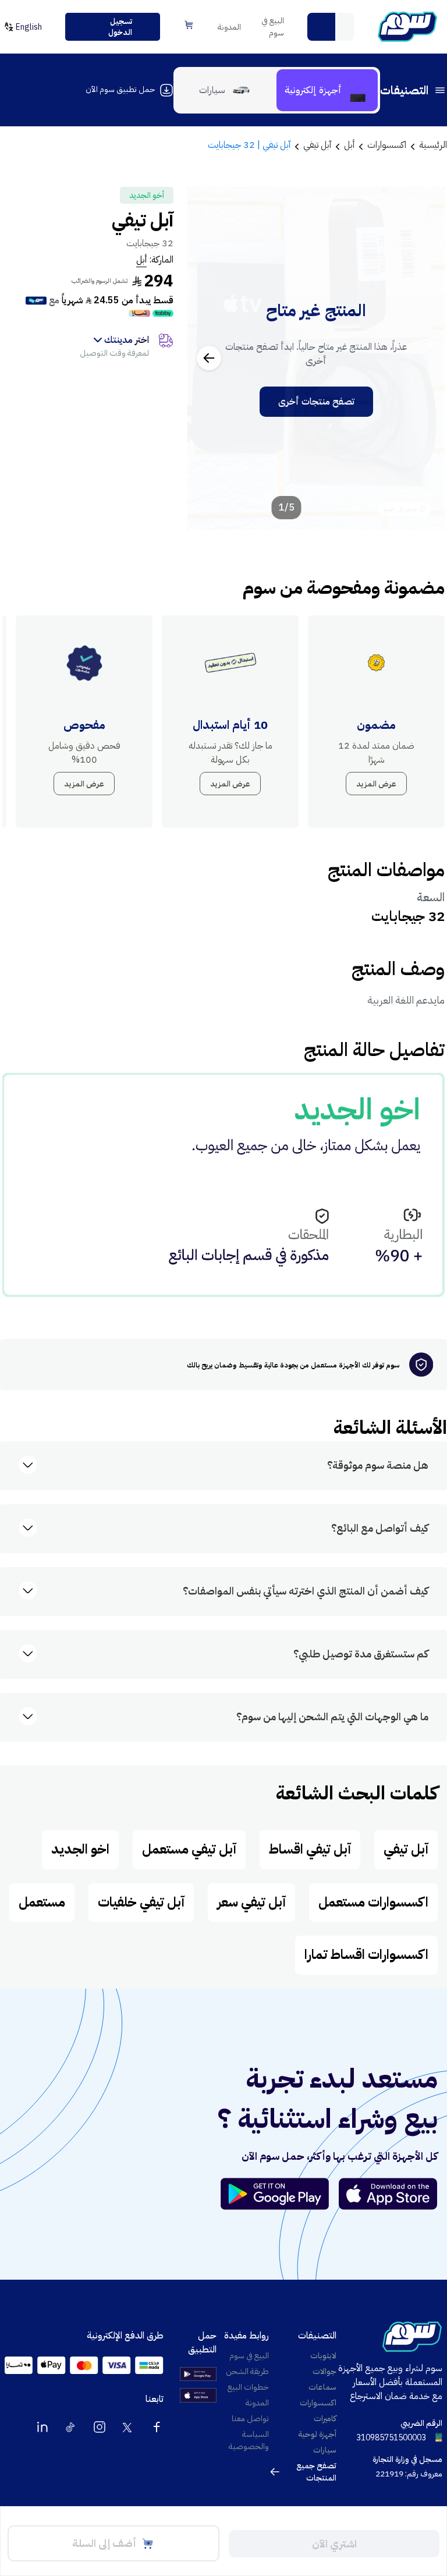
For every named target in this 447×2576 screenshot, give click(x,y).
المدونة (229, 27)
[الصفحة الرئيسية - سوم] (407, 27)
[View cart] (189, 25)
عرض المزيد (376, 784)
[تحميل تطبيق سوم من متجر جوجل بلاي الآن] (280, 2194)
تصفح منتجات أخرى (316, 402)
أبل (141, 260)
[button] (321, 27)
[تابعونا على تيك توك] (71, 2427)
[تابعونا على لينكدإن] (42, 2427)
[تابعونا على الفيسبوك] (157, 2427)
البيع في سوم (273, 27)
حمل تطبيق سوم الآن (120, 89)
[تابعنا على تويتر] (128, 2427)
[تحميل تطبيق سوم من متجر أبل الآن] (388, 2194)
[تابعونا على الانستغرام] (100, 2427)
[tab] (327, 90)
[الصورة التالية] (209, 358)
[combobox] (331, 27)
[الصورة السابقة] (423, 358)
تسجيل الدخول (120, 27)
